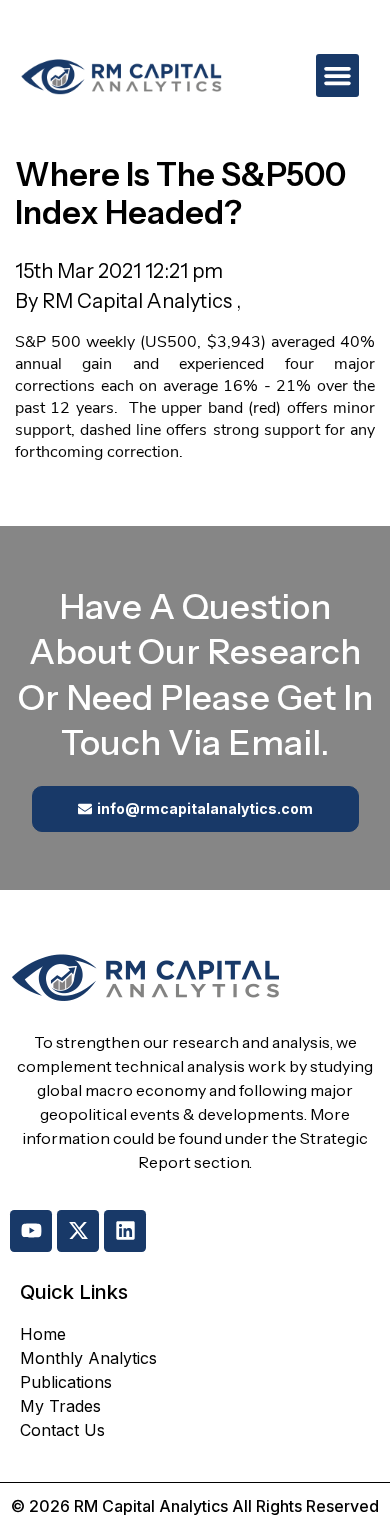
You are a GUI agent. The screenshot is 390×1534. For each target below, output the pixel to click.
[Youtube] (31, 1231)
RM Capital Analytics (139, 301)
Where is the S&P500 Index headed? (180, 193)
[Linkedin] (125, 1231)
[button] (338, 76)
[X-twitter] (78, 1231)
